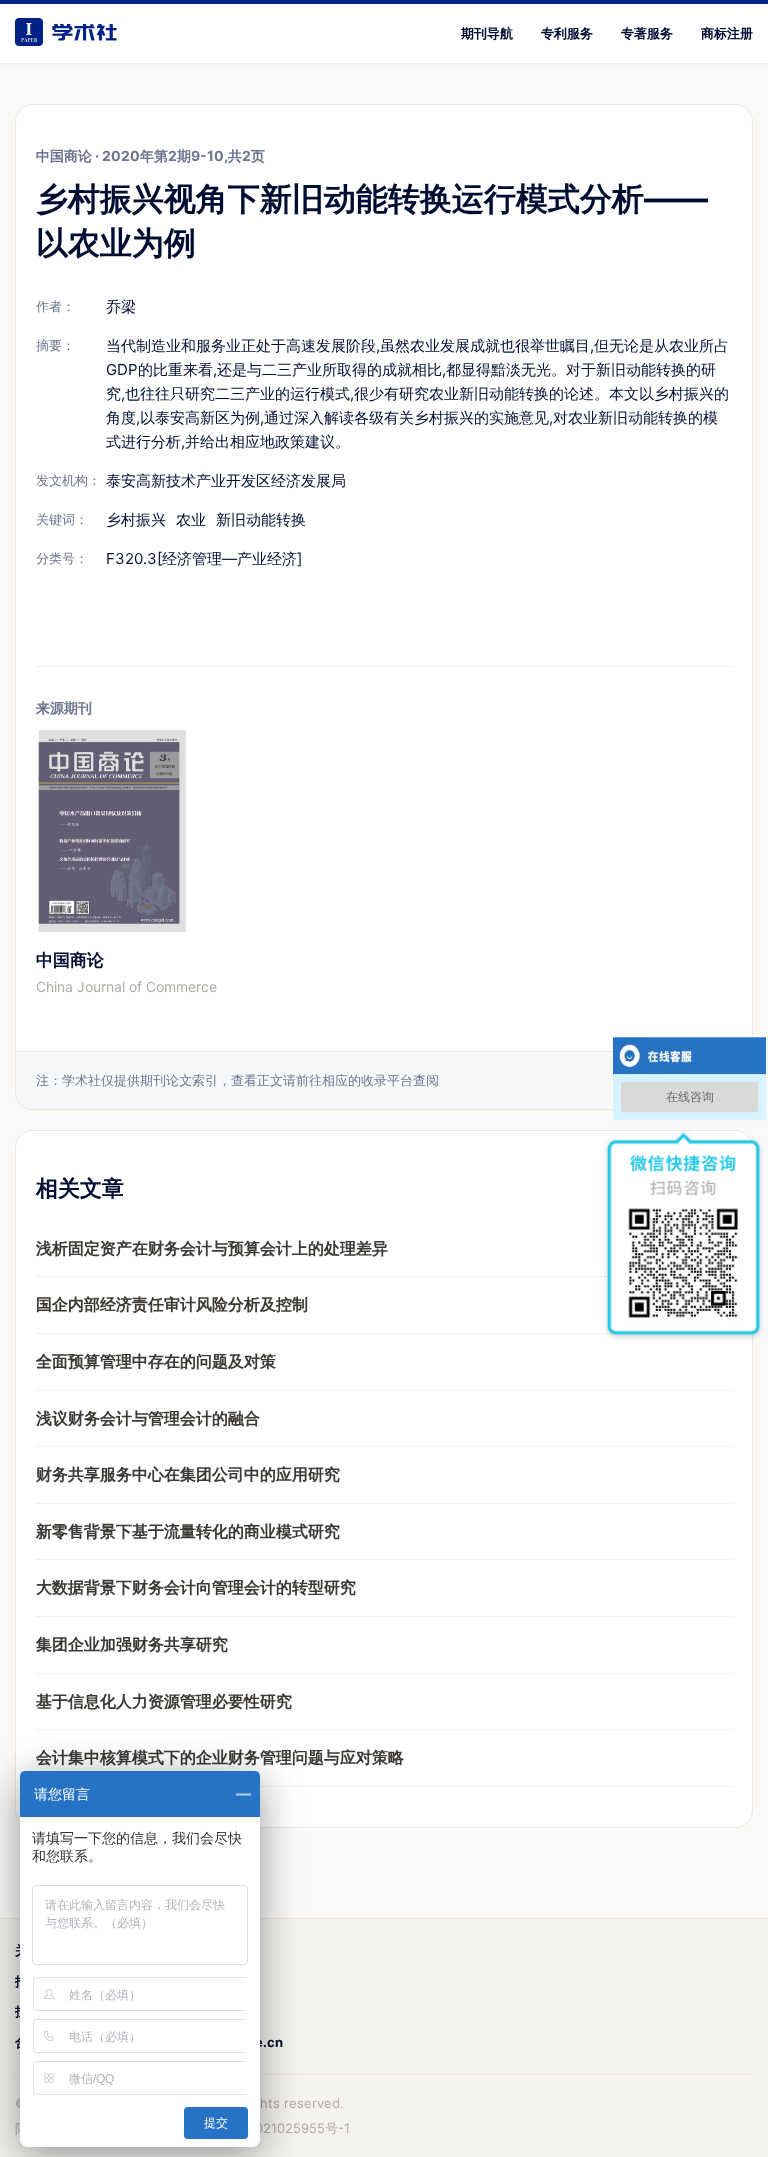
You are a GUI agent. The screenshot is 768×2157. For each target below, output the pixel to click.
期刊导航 (487, 33)
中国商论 (70, 960)
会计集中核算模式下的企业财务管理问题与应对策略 (220, 1757)
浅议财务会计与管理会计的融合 (148, 1418)
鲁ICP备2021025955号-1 (275, 2128)
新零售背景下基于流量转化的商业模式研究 (188, 1531)
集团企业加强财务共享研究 (132, 1644)
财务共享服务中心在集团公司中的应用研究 (188, 1474)
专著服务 (647, 33)
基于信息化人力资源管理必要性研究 (164, 1701)
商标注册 (727, 33)
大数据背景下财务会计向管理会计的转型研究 (196, 1587)
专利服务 (567, 33)
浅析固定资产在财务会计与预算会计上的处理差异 (212, 1248)
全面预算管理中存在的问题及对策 (156, 1361)
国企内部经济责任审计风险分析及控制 (172, 1304)
